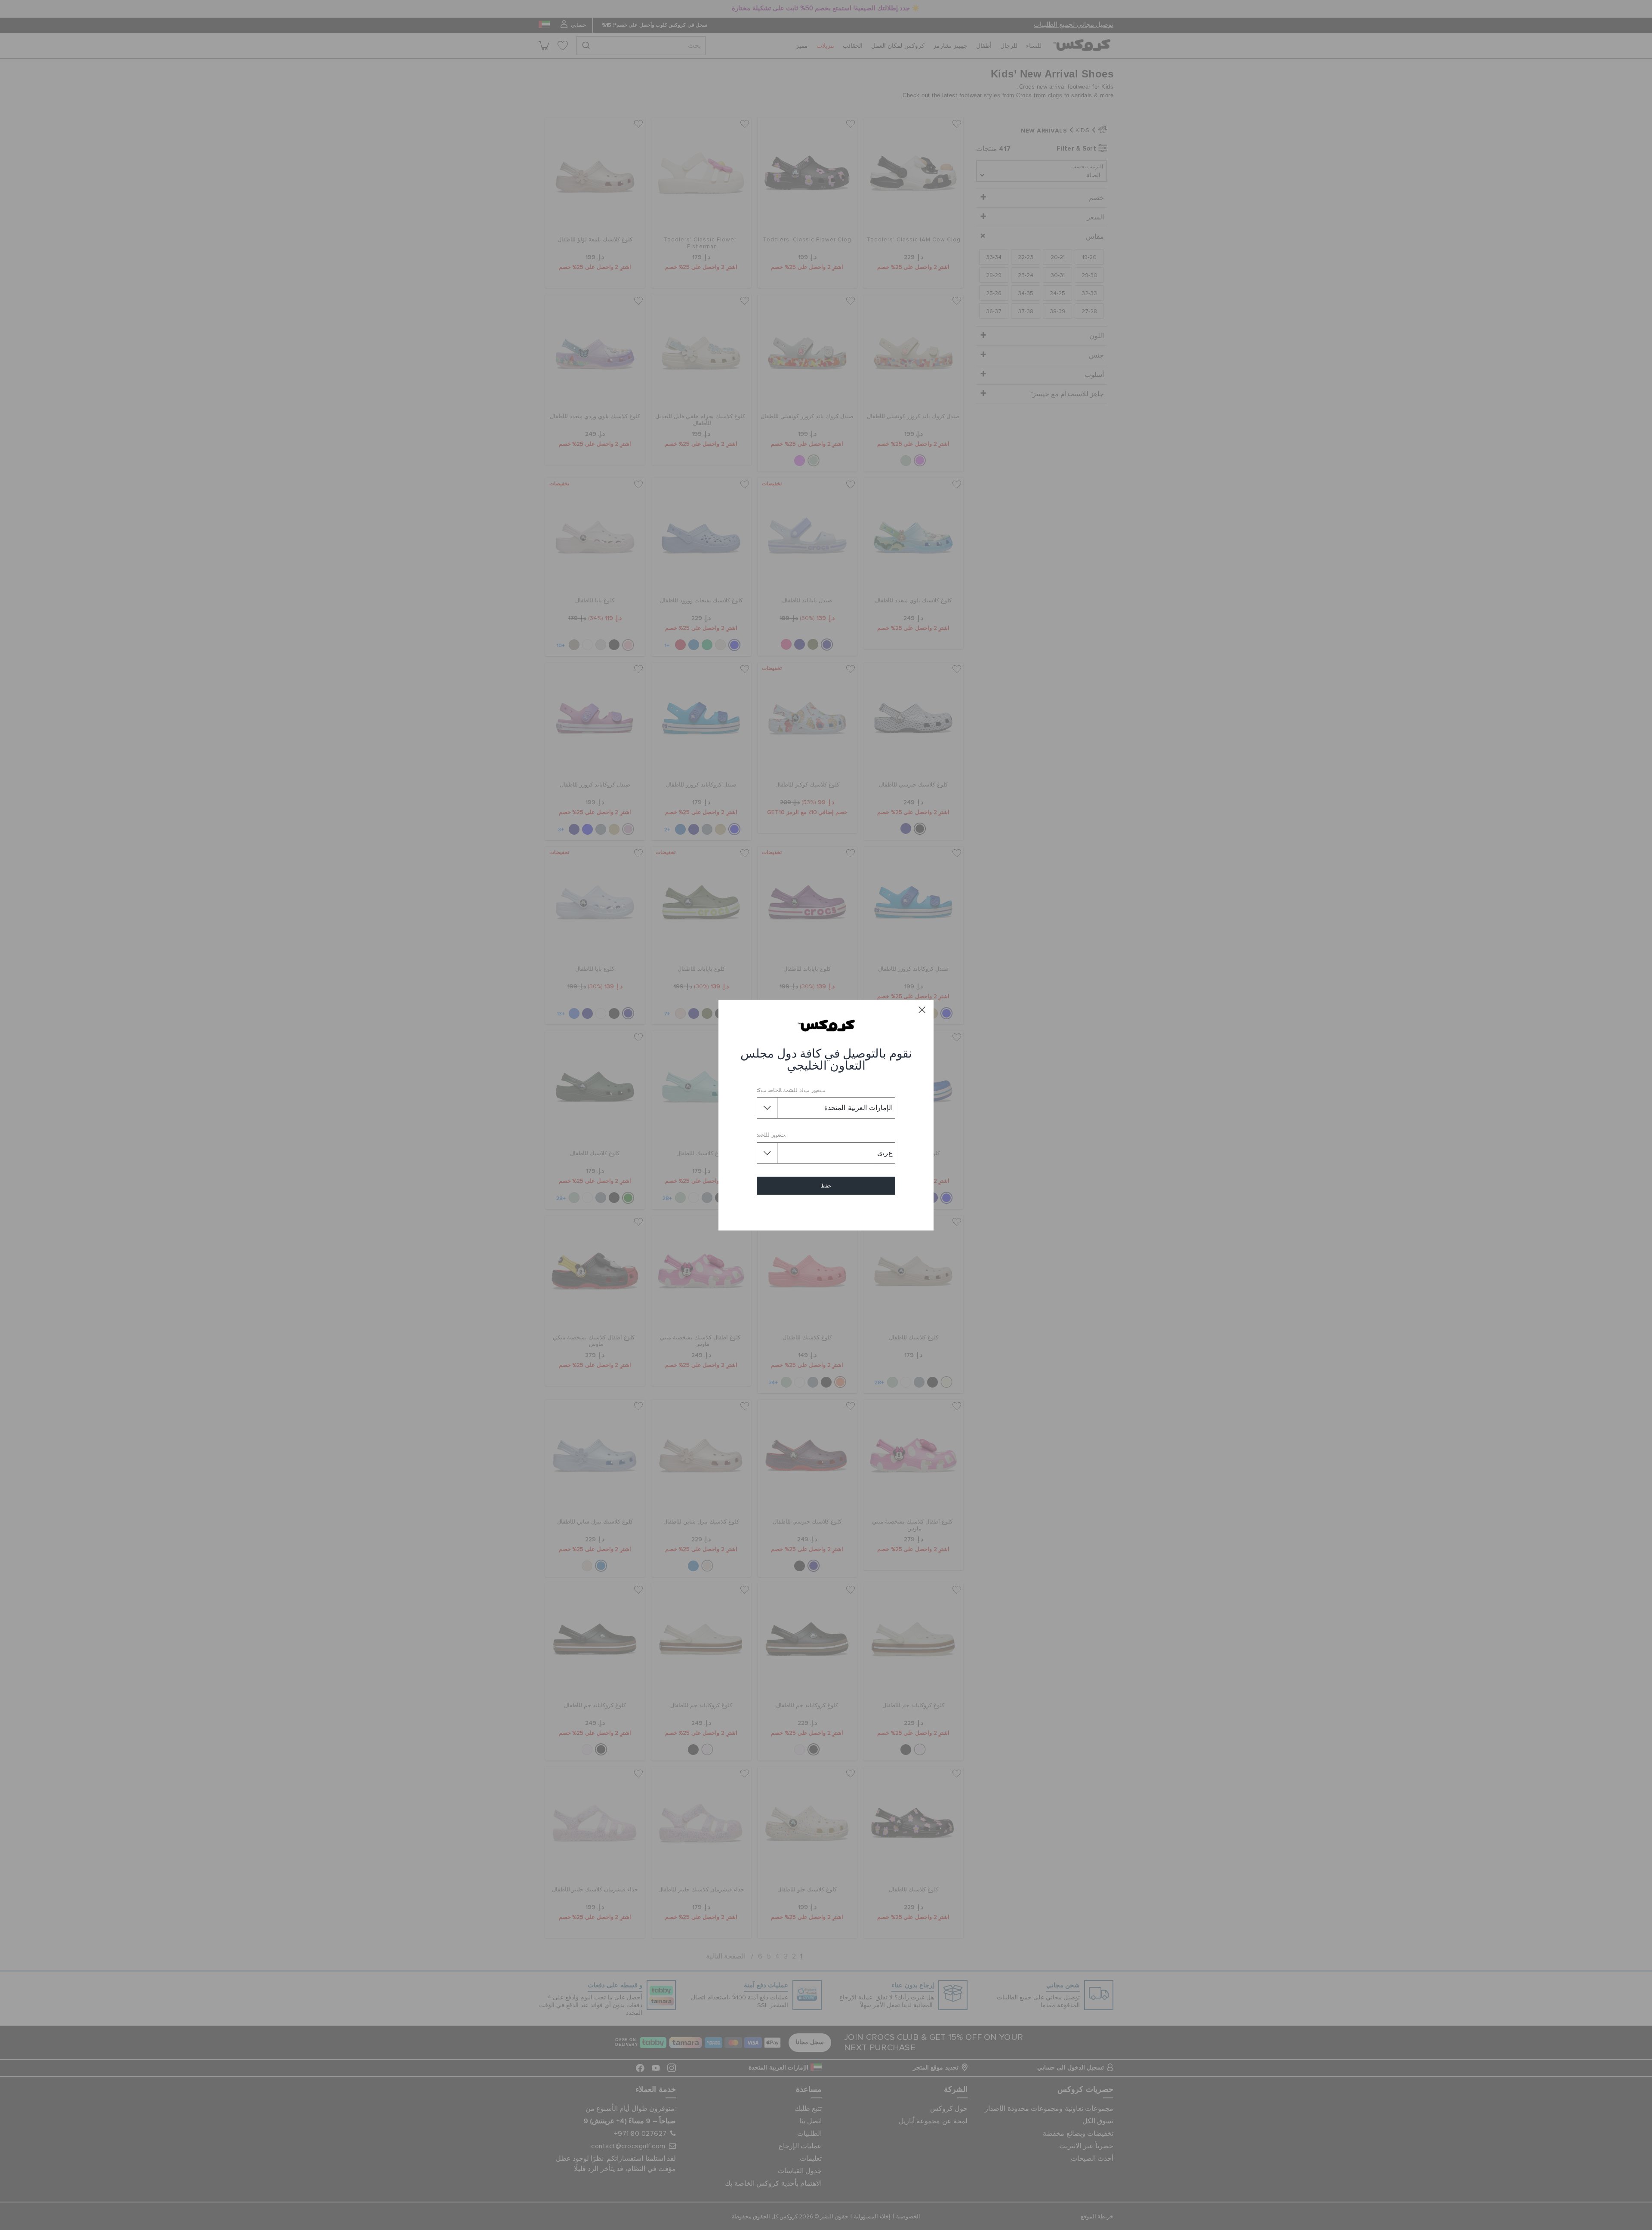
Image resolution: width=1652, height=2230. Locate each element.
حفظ (826, 1186)
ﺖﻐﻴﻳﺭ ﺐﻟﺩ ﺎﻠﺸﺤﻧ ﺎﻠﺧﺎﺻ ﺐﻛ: (791, 1090)
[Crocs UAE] (826, 1025)
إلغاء (826, 1211)
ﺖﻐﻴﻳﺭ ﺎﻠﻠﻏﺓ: (771, 1135)
